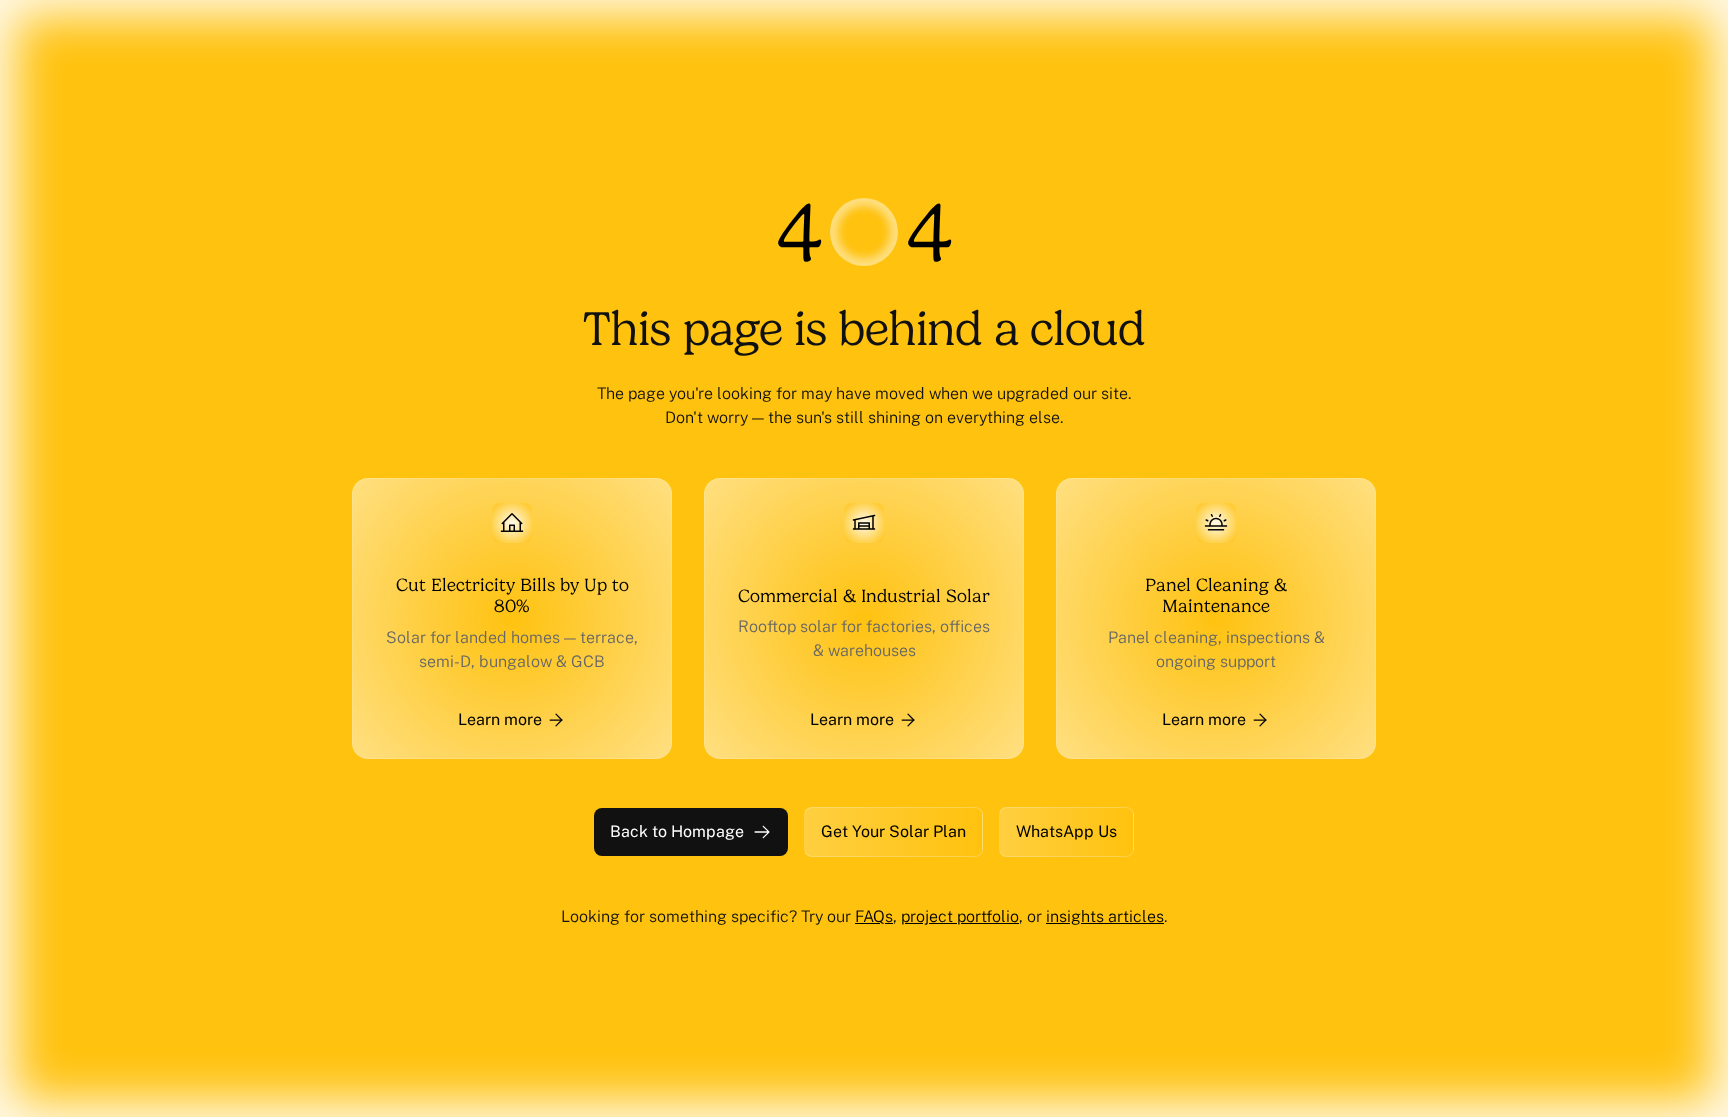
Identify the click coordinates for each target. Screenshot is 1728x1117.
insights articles (1105, 916)
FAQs (874, 916)
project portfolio (960, 916)
